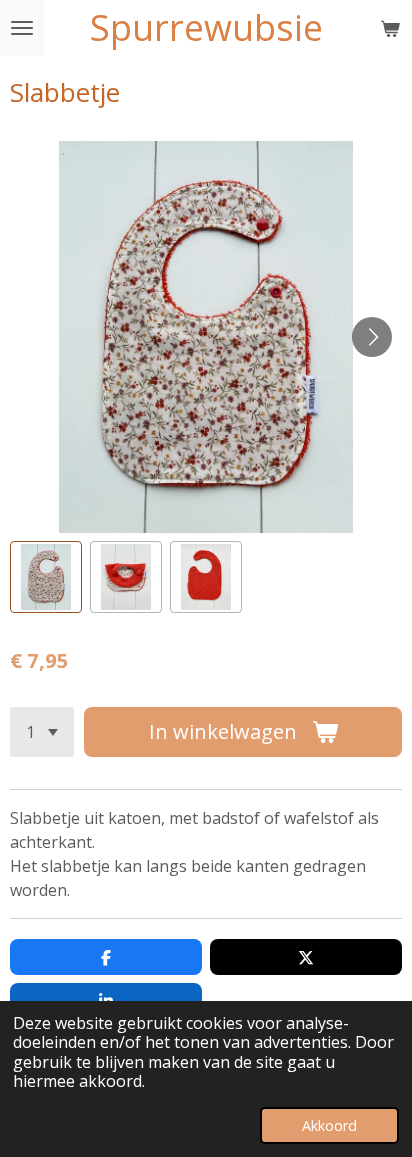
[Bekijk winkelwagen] (390, 28)
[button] (46, 577)
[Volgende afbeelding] (372, 337)
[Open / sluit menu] (22, 28)
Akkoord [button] (329, 1125)
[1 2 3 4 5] (42, 732)
